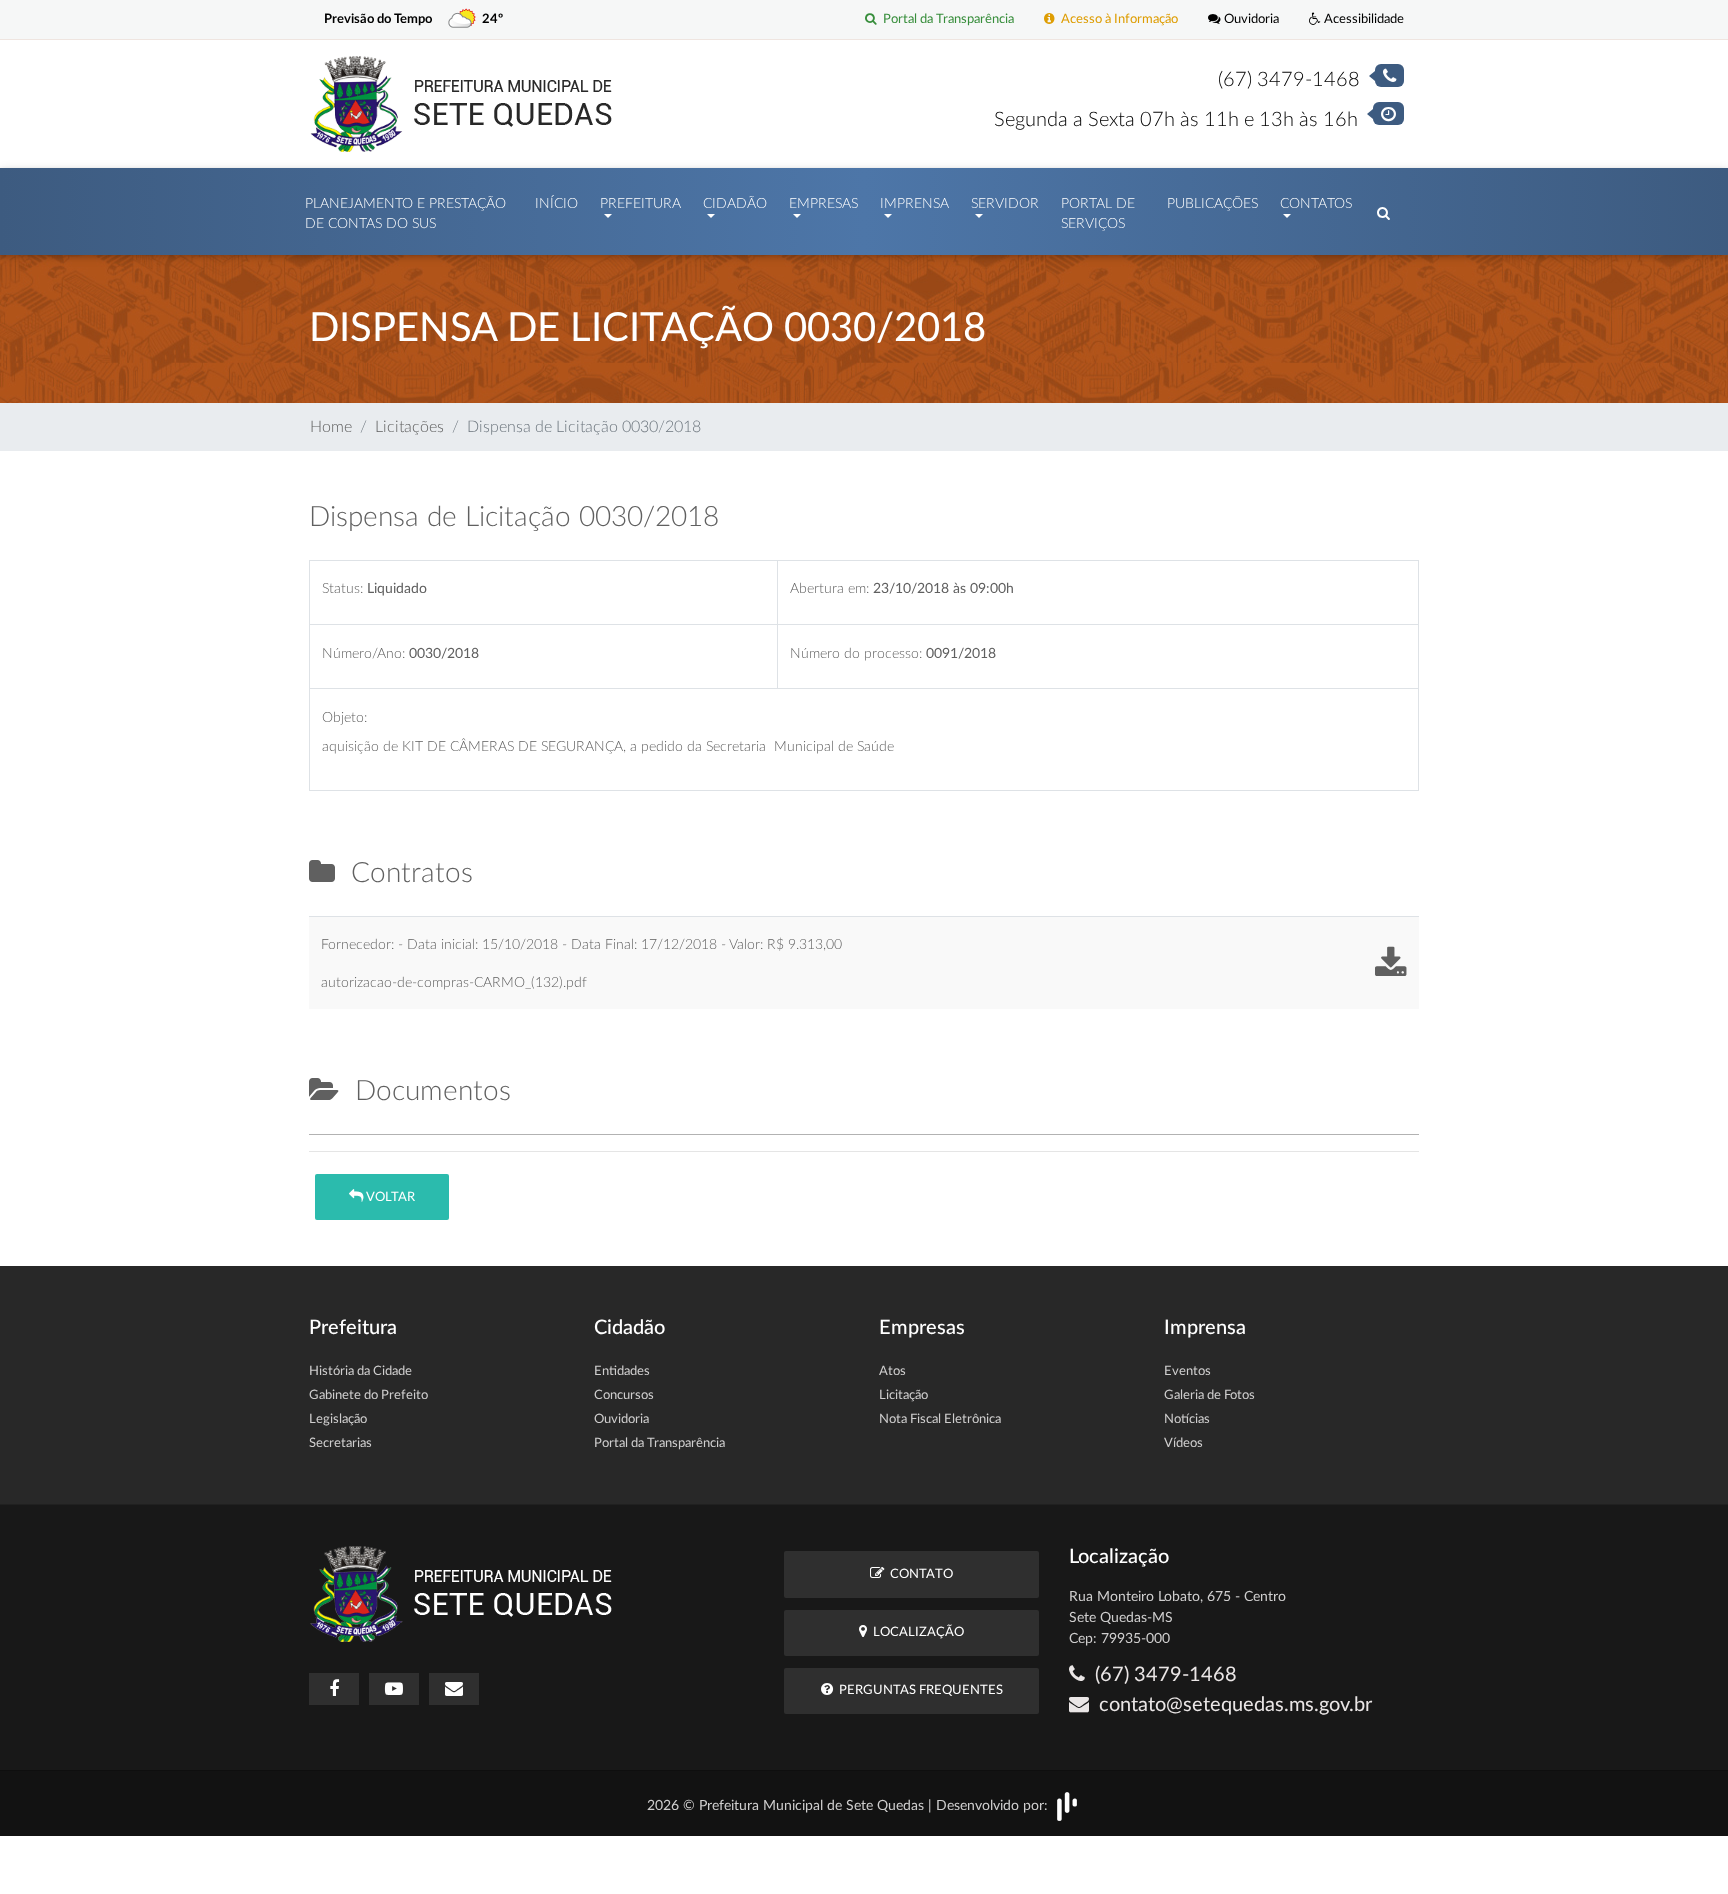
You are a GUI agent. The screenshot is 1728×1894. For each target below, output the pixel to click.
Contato (918, 1574)
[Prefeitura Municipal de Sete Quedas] (461, 103)
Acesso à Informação (1116, 19)
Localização (915, 1632)
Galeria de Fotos (1209, 1395)
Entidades (622, 1371)
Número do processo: (856, 653)
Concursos (624, 1395)
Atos (892, 1371)
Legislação (338, 1419)
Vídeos (1183, 1443)
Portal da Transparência (945, 19)
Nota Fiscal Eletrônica (940, 1419)
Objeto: (344, 717)
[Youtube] (394, 1689)
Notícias (1187, 1419)
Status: (342, 588)
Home (331, 427)
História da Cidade (360, 1371)
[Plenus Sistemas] (1067, 1806)
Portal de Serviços (1098, 214)
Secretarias (340, 1443)
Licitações (409, 427)
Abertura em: (829, 588)
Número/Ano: (363, 653)
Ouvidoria (1250, 19)
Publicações (1212, 204)
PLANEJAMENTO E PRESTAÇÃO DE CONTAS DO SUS (405, 214)
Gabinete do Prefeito (368, 1395)
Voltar (389, 1197)
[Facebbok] (334, 1689)
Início (556, 204)
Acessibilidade (1362, 19)
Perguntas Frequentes (918, 1690)
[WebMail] (454, 1689)
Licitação (903, 1395)
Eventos (1187, 1371)
